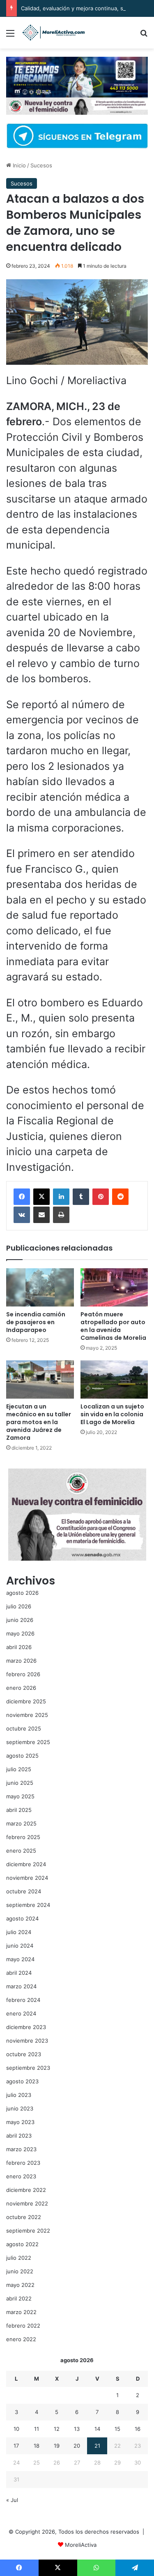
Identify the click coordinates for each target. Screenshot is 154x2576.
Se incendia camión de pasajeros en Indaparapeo (36, 1322)
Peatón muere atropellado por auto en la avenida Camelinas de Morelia (113, 1326)
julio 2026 (19, 1606)
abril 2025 (19, 1810)
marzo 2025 (21, 1823)
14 (97, 2429)
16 (138, 2429)
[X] (41, 1197)
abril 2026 (19, 1647)
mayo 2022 (20, 2285)
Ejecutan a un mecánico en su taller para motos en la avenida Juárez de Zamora (39, 1422)
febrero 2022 (23, 2326)
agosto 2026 (22, 1593)
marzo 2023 (21, 2149)
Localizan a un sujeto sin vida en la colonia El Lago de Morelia (112, 1414)
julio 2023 (19, 2095)
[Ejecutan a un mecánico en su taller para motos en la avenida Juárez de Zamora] (40, 1380)
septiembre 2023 (28, 2068)
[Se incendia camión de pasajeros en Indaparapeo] (40, 1287)
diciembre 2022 (26, 2190)
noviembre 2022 (27, 2203)
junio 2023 (20, 2108)
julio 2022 (19, 2258)
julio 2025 (19, 1769)
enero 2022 (21, 2339)
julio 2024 (19, 1932)
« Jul (12, 2500)
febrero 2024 (23, 2000)
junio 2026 (20, 1620)
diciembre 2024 (26, 1864)
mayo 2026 (20, 1633)
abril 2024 (19, 1973)
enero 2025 (21, 1851)
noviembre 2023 (27, 2041)
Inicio (18, 165)
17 (16, 2446)
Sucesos (41, 165)
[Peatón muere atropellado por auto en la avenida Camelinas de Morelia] (114, 1287)
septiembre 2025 (28, 1742)
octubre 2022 (24, 2217)
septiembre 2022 (28, 2231)
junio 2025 (20, 1783)
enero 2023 (21, 2176)
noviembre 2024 (27, 1878)
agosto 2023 (22, 2081)
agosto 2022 (22, 2244)
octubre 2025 (24, 1728)
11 (37, 2429)
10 (16, 2429)
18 (37, 2446)
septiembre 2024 (28, 1905)
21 (97, 2446)
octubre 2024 (24, 1891)
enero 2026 (21, 1688)
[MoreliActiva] (53, 33)
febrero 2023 (23, 2163)
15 (117, 2429)
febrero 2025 (23, 1837)
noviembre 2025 (27, 1715)
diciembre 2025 (26, 1701)
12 (57, 2429)
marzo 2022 (21, 2312)
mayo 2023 (20, 2122)
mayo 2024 (20, 1959)
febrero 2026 (23, 1674)
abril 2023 (19, 2136)
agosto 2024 (22, 1918)
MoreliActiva (81, 2545)
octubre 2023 (24, 2054)
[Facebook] (22, 1197)
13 (77, 2429)
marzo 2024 (21, 1986)
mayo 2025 (20, 1796)
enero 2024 (21, 2013)
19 (57, 2446)
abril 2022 (19, 2298)
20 (77, 2446)
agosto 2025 (22, 1756)
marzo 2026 (21, 1661)
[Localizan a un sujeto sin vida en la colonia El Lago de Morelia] (114, 1380)
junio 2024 (20, 1946)
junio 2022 (20, 2271)
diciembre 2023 (26, 2027)
